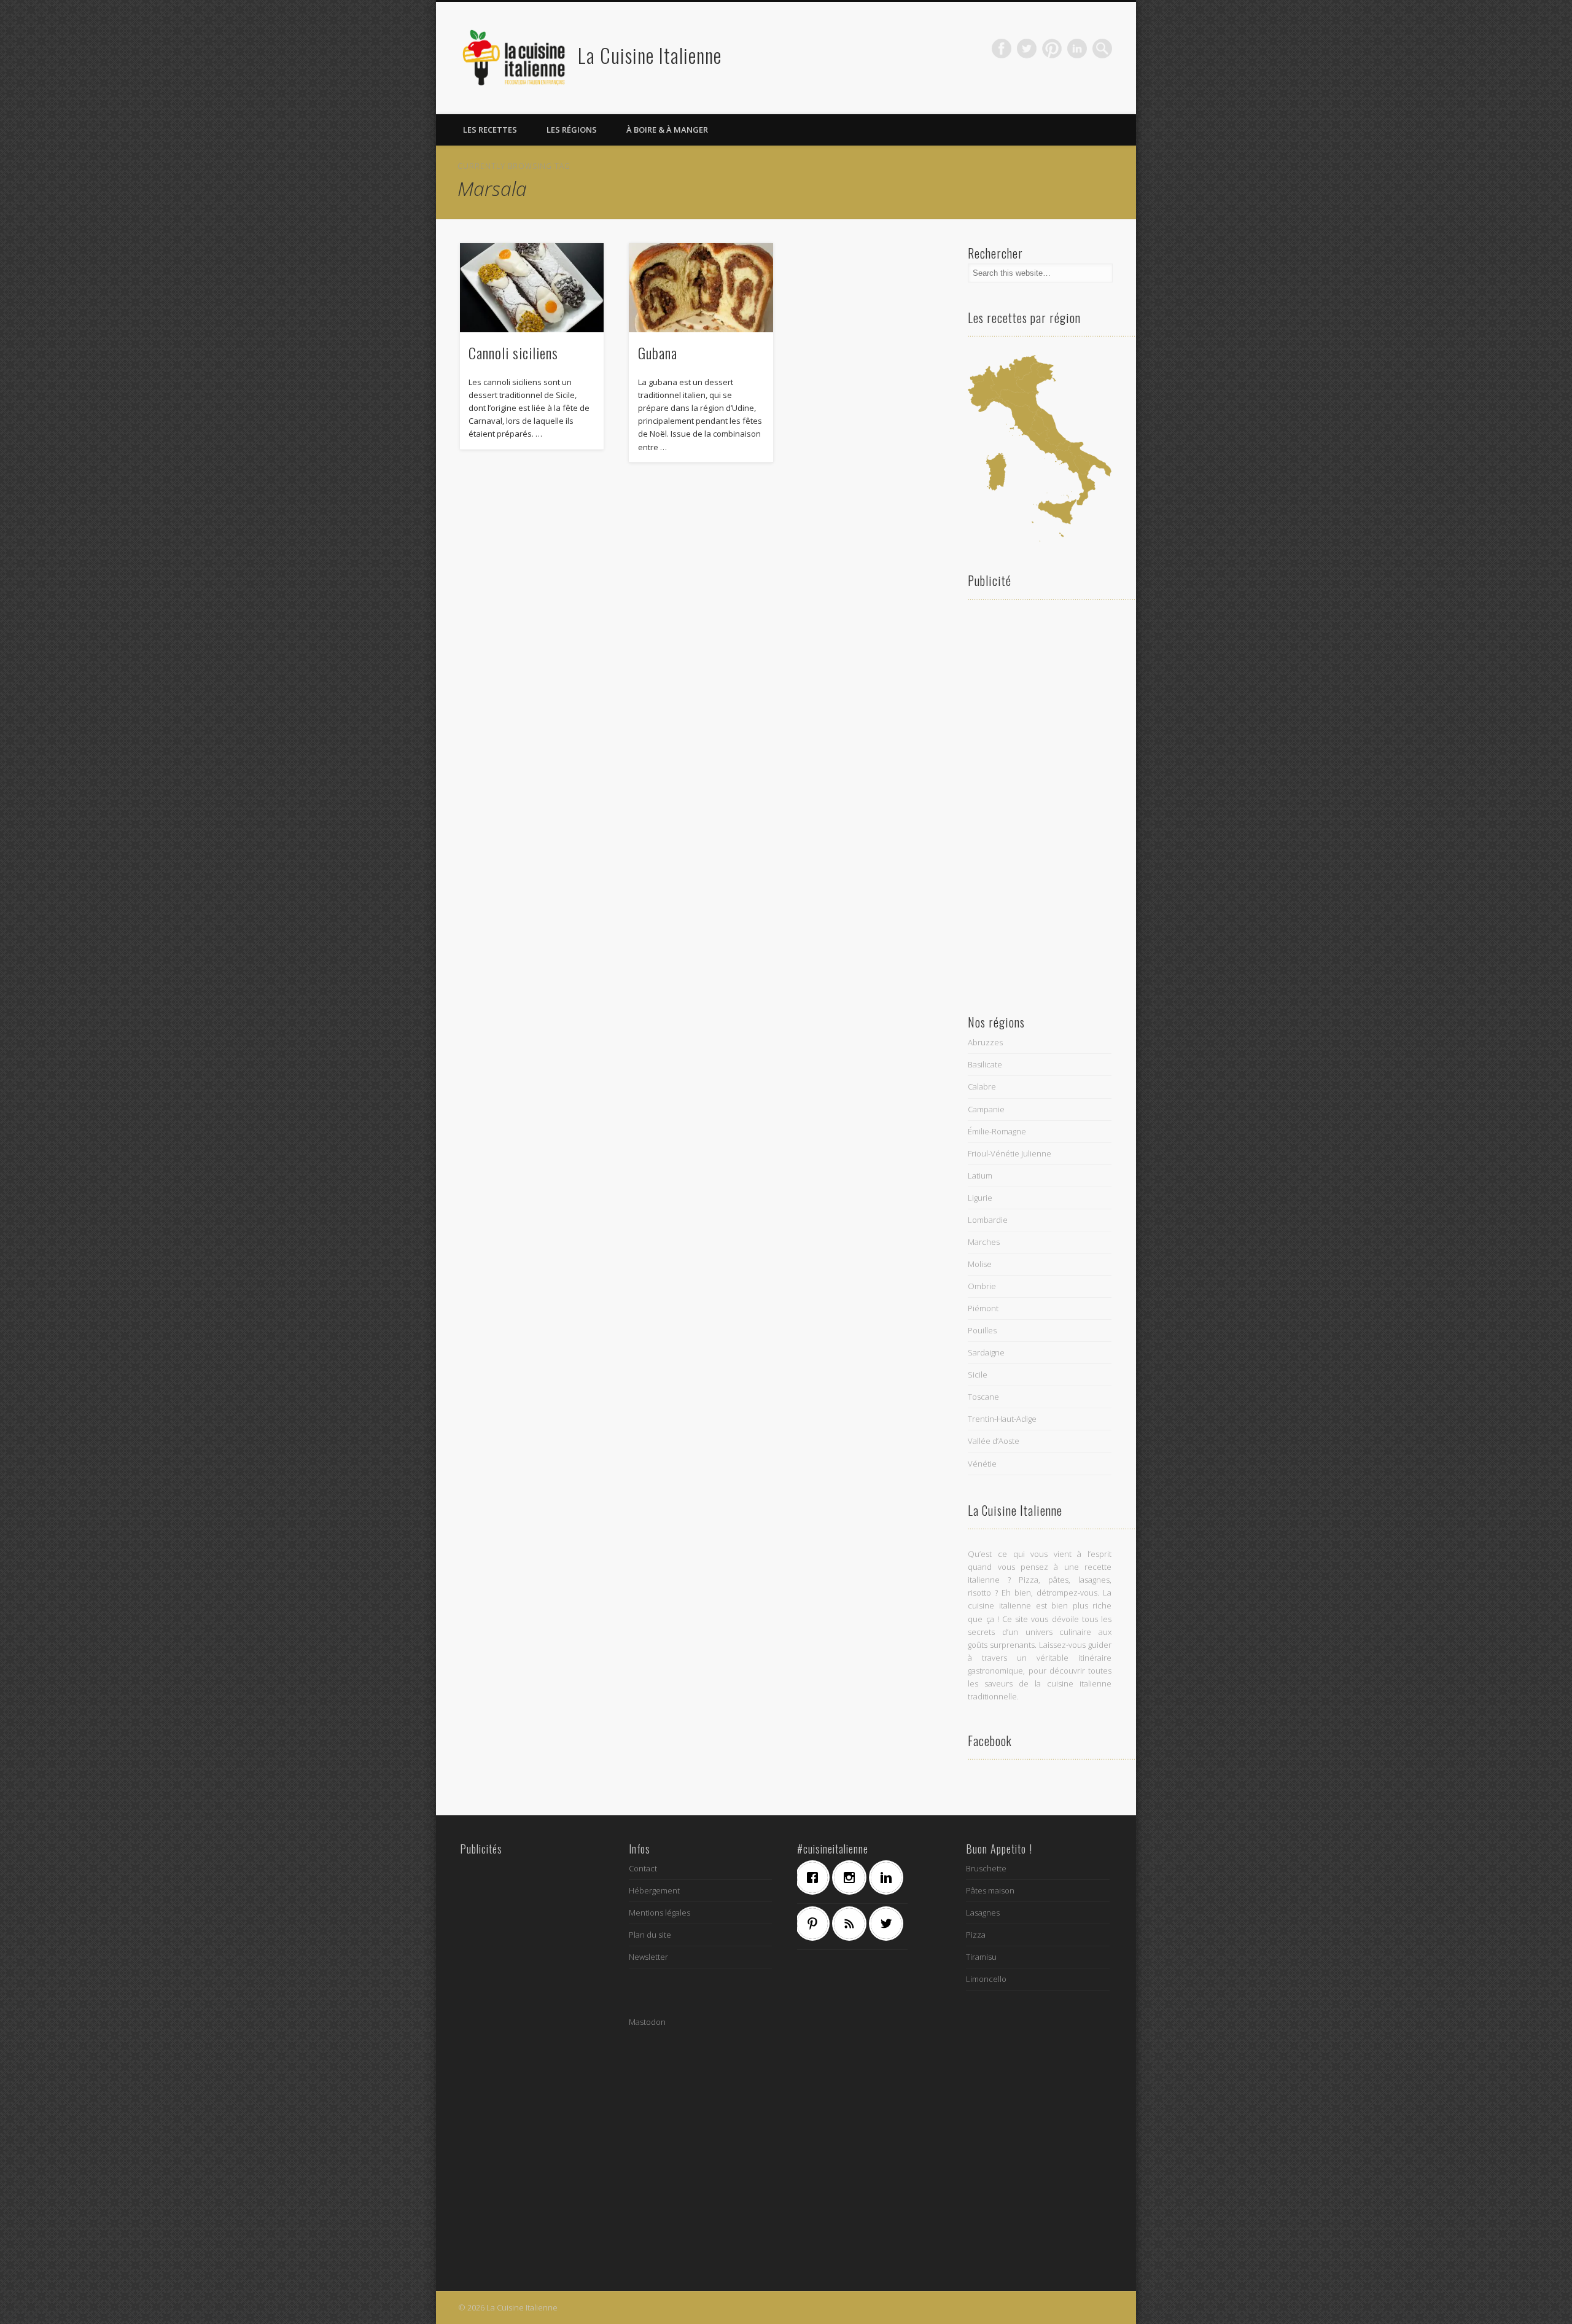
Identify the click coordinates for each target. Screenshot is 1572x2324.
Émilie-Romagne (997, 1131)
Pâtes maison (990, 1890)
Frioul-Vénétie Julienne (1010, 1153)
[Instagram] (852, 1878)
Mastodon (647, 2022)
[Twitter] (889, 1924)
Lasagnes (983, 1913)
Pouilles (982, 1330)
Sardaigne (986, 1352)
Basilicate (985, 1064)
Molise (980, 1264)
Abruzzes (985, 1042)
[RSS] (852, 1924)
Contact (643, 1868)
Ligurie (980, 1198)
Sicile (978, 1375)
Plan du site (650, 1935)
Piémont (983, 1308)
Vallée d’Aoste (994, 1441)
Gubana (658, 353)
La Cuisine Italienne (650, 55)
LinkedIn (1077, 49)
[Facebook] (815, 1878)
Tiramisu (981, 1957)
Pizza (976, 1935)
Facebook (1002, 49)
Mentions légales (660, 1913)
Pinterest (1052, 49)
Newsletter (648, 1957)
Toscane (983, 1397)
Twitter (1027, 49)
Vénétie (982, 1464)
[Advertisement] (1040, 803)
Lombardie (988, 1220)
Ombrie (982, 1286)
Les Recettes (490, 130)
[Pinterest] (815, 1924)
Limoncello (986, 1979)
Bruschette (986, 1868)
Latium (980, 1176)
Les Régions (572, 130)
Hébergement (654, 1890)
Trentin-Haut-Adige (1002, 1419)
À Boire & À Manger (667, 130)
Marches (984, 1242)
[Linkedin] (889, 1878)
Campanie (986, 1109)
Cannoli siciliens (513, 353)
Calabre (982, 1086)
